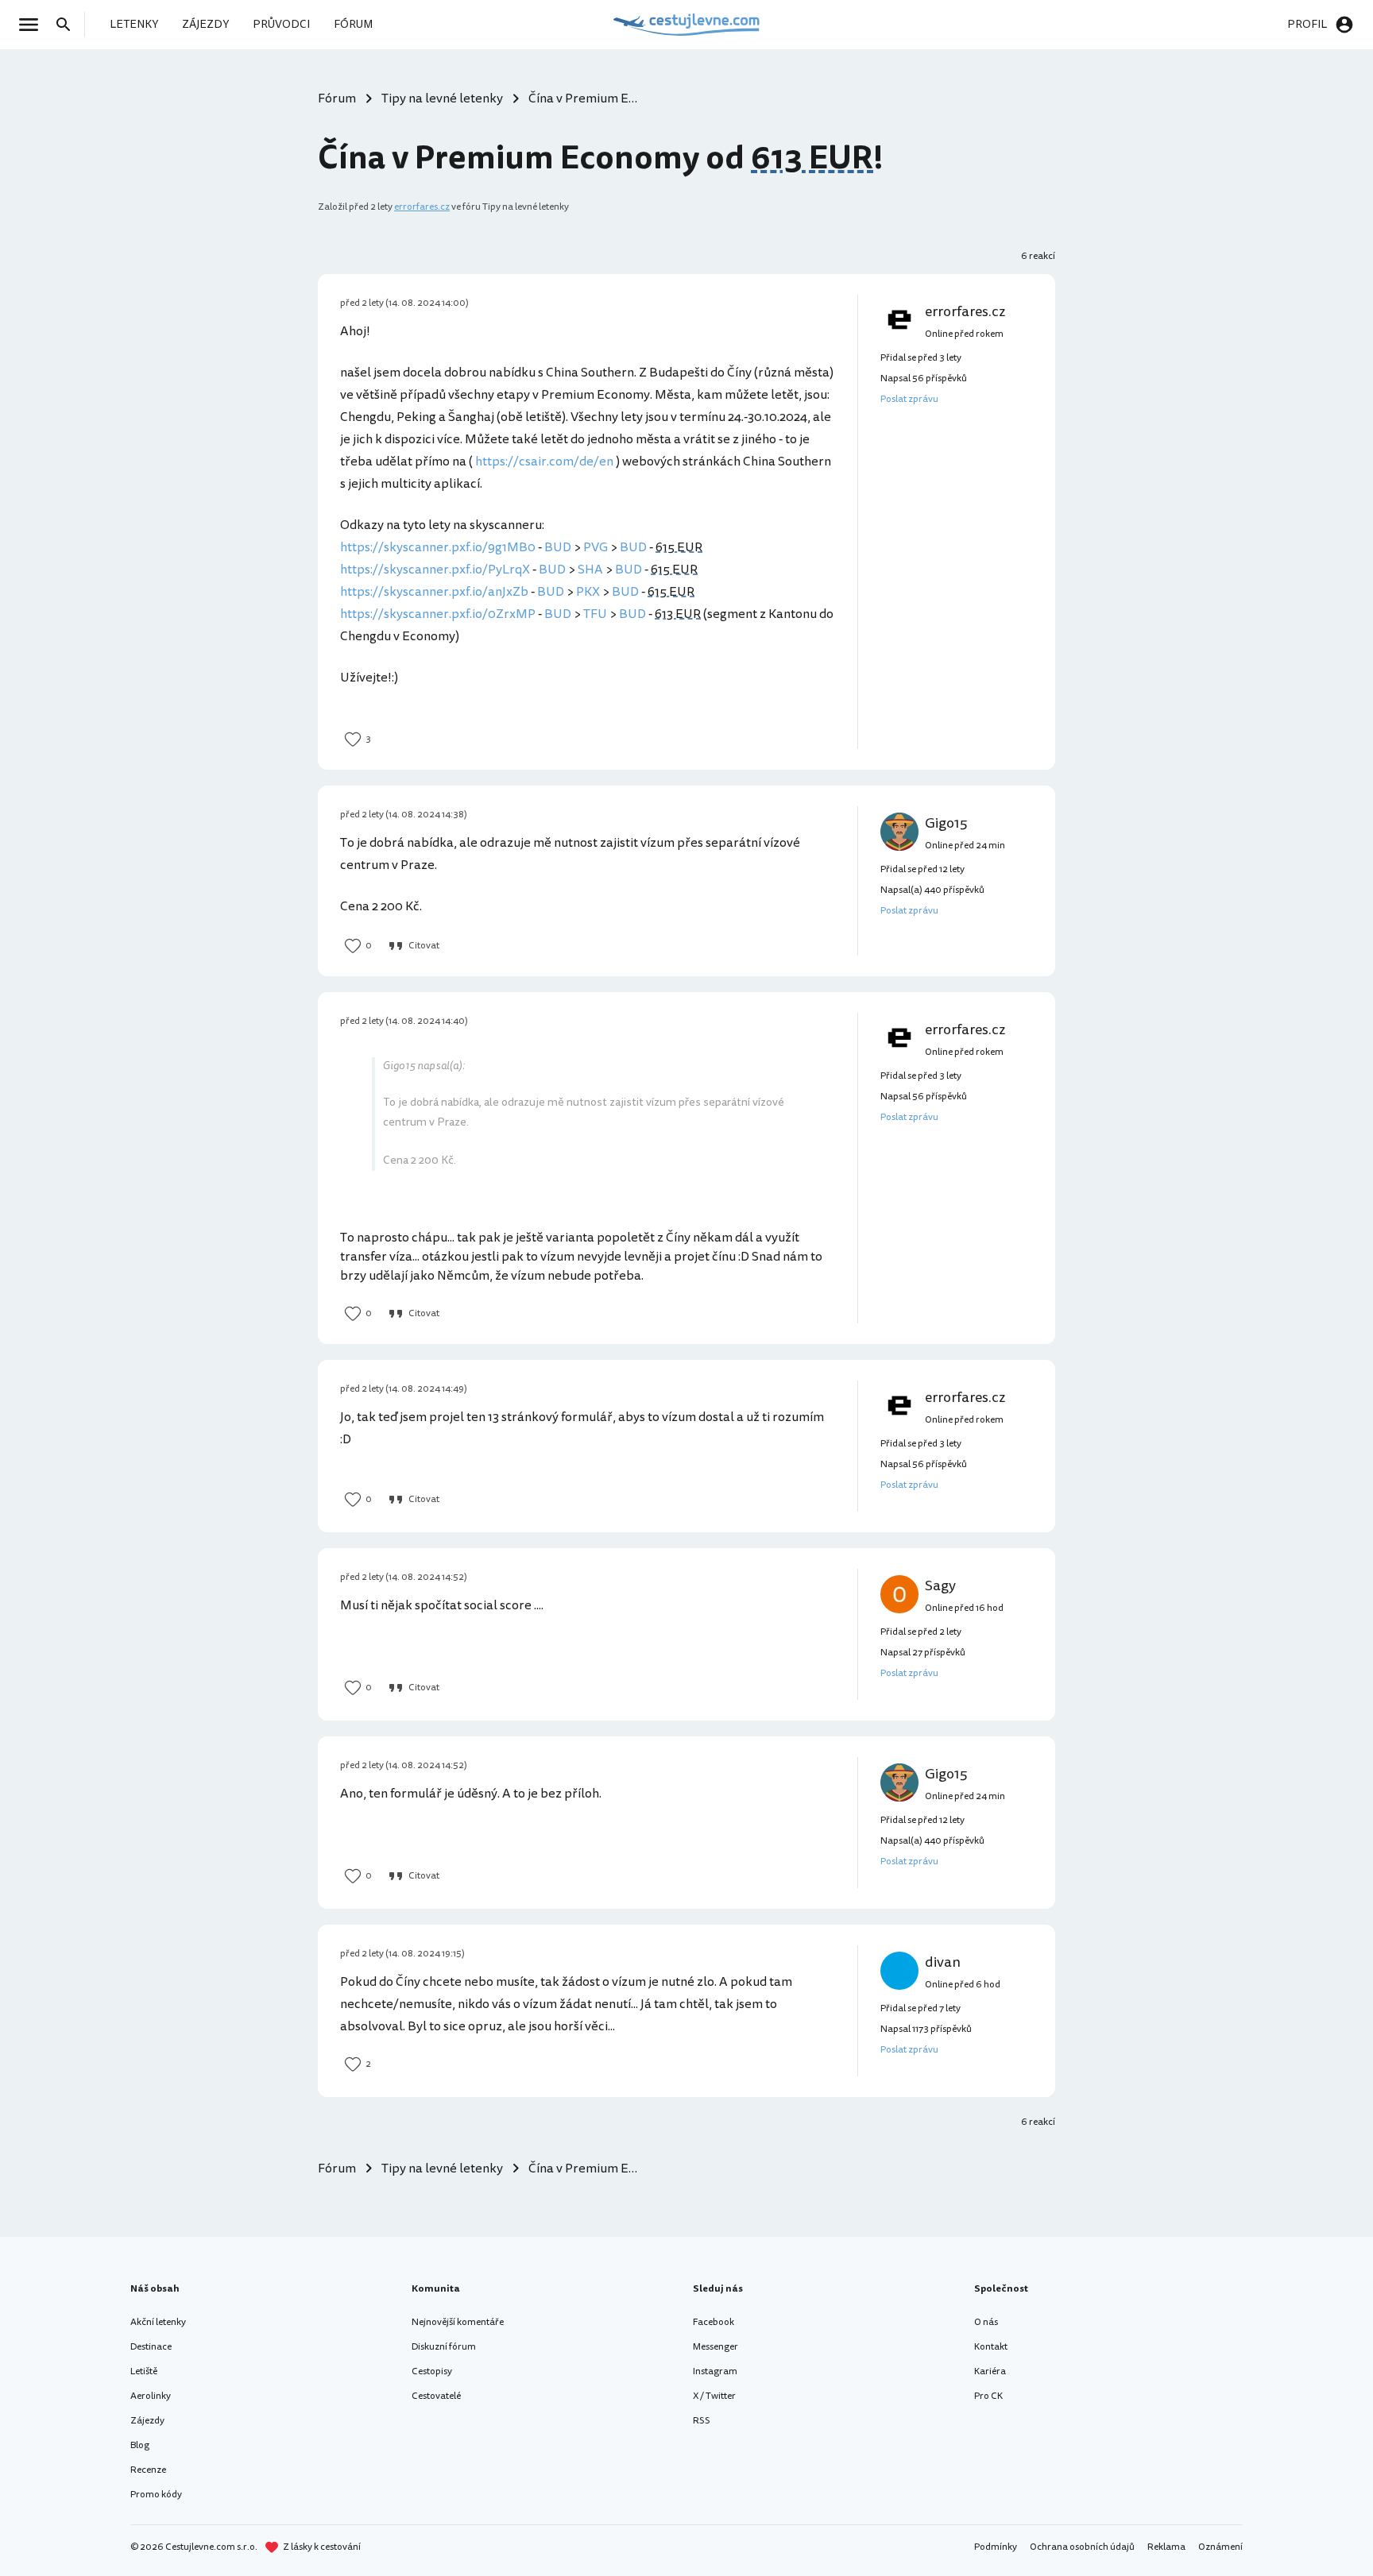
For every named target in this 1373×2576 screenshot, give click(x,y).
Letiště (144, 2371)
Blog (140, 2445)
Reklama (1166, 2547)
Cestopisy (432, 2371)
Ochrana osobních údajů (1082, 2547)
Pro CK (988, 2396)
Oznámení (1220, 2547)
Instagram (715, 2371)
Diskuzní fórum (444, 2347)
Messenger (716, 2347)
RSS (702, 2421)
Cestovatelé (436, 2396)
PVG (596, 547)
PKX (588, 592)
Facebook (714, 2322)
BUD (558, 547)
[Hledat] (68, 25)
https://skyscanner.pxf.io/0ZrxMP (438, 614)
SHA (590, 570)
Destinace (151, 2347)
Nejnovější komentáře (458, 2322)
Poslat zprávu (909, 399)
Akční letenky (158, 2322)
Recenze (148, 2470)
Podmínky (996, 2547)
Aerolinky (151, 2396)
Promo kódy (156, 2495)
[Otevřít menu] (33, 25)
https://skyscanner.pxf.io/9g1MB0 (438, 547)
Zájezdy (147, 2421)
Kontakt (991, 2347)
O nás (986, 2322)
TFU (595, 614)
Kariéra (990, 2371)
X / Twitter (714, 2396)
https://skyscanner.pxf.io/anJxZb (434, 592)
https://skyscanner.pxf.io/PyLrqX (435, 570)
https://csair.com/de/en (544, 462)
